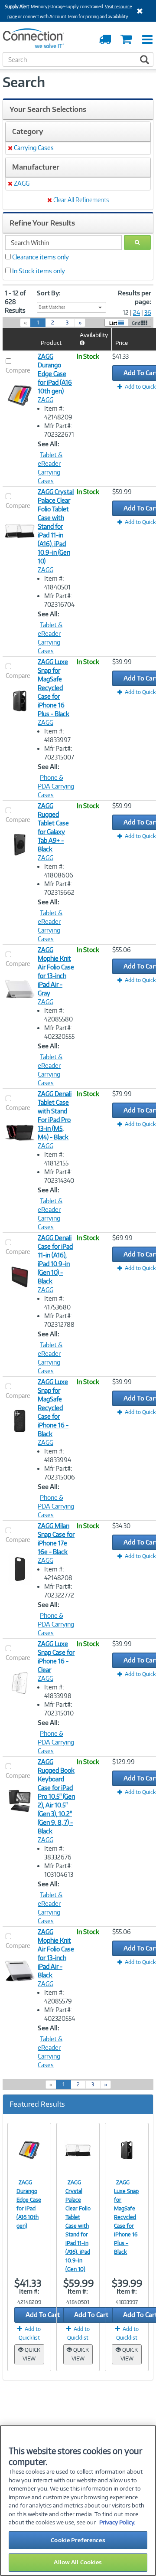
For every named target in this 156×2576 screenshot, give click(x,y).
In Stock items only (39, 271)
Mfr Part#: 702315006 (60, 1473)
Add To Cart (43, 2315)
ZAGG (45, 400)
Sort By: (49, 293)
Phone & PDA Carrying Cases (56, 786)
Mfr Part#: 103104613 (59, 1870)
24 (136, 313)
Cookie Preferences (78, 2540)
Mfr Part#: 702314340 (59, 1176)
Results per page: (135, 297)
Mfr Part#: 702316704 (59, 600)
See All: (49, 444)
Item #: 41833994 (58, 1455)
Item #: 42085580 (58, 1015)
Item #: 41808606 (59, 871)
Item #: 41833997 (57, 735)
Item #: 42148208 (58, 1573)
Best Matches (52, 307)
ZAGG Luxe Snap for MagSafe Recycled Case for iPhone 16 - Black (53, 1408)
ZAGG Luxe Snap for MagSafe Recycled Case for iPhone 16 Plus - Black (54, 688)
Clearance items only (41, 257)
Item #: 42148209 (58, 413)
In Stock (88, 356)
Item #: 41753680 (57, 1303)
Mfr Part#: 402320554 (60, 2014)
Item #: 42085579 (58, 1997)
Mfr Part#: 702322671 (59, 430)
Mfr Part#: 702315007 (59, 753)
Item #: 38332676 (58, 1853)
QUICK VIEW (31, 2354)
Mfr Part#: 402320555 (59, 1032)
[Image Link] (29, 2150)
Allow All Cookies (78, 2562)
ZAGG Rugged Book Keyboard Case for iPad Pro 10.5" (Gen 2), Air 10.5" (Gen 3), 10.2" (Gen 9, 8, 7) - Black (56, 1796)
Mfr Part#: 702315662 (59, 888)
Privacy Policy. (117, 2522)
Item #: (29, 2291)
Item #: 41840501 (57, 583)
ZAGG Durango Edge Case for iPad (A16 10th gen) (55, 374)
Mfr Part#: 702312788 (59, 1320)
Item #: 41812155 (56, 1159)
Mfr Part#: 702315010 (59, 1709)
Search (24, 82)
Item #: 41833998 (58, 1691)
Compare (18, 370)
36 (148, 313)
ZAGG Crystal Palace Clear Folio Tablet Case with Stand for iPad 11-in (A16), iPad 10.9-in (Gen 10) (56, 526)
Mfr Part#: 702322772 (59, 1591)
